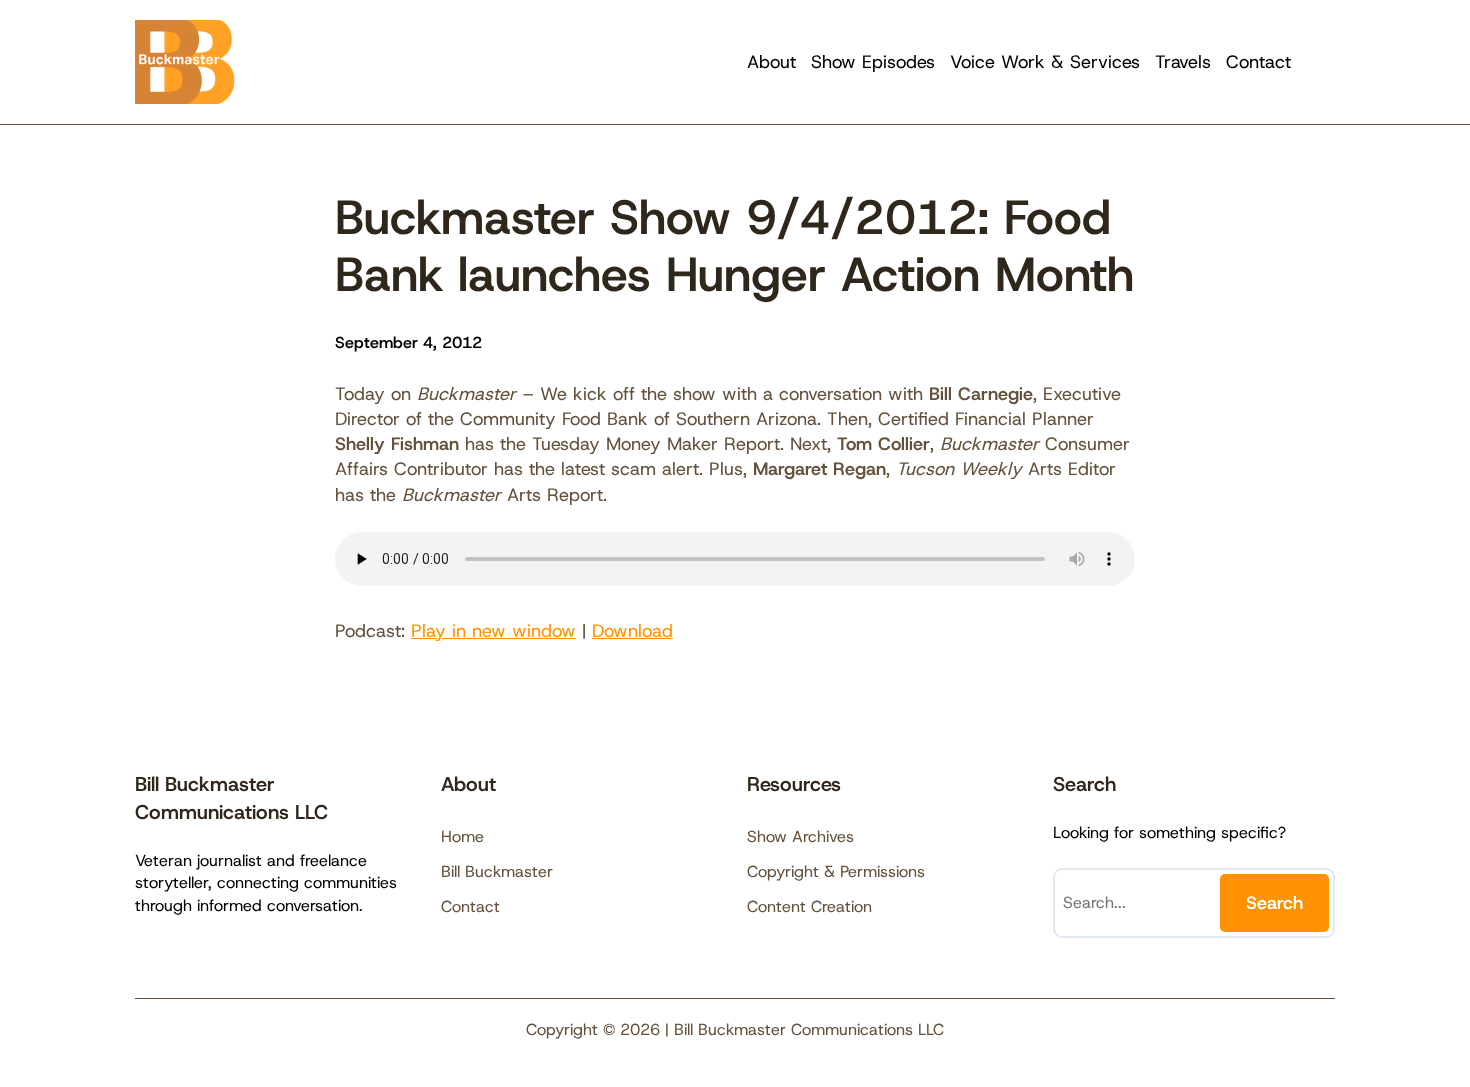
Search (1274, 903)
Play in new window (493, 631)
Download (632, 631)
